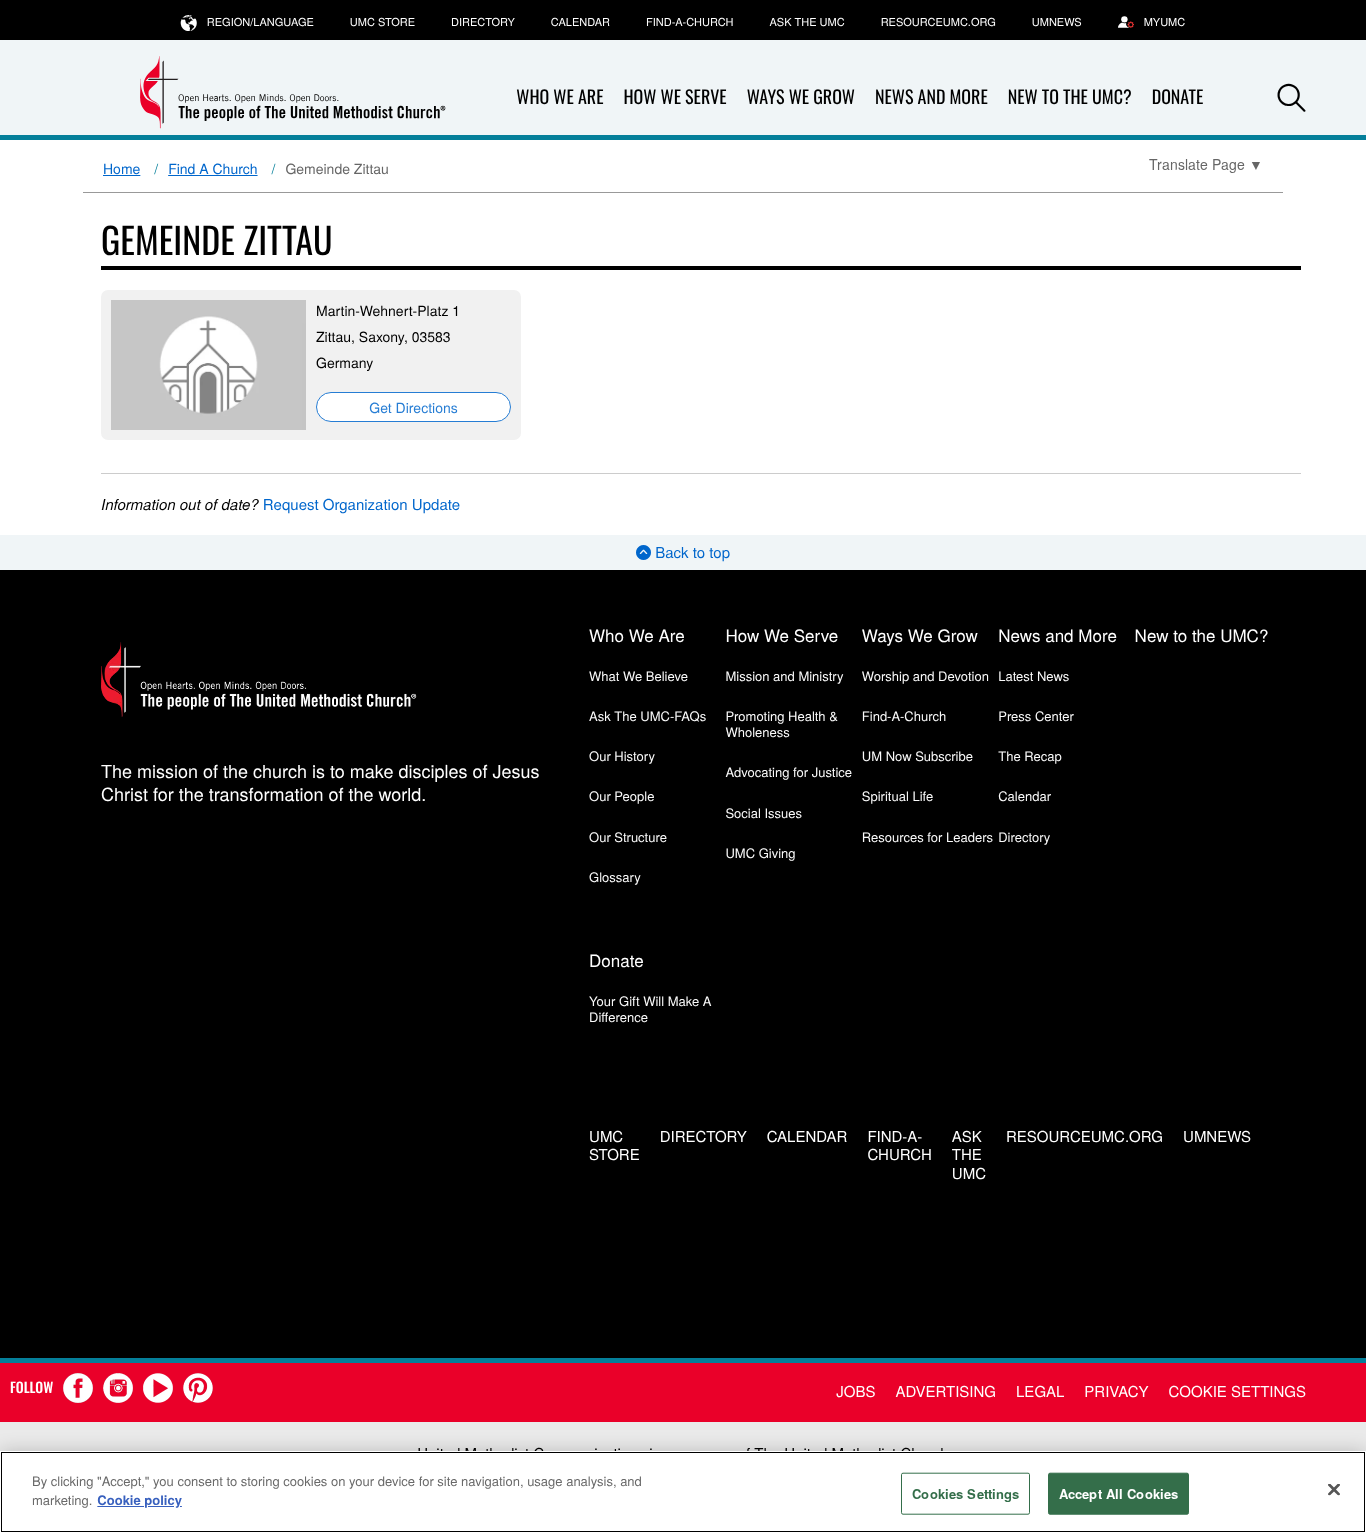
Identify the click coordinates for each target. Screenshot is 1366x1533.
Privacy (1116, 1391)
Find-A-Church (689, 22)
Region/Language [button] (260, 22)
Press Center (1036, 715)
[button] (1292, 98)
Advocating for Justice (788, 771)
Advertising (945, 1391)
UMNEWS (1057, 22)
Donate (1178, 97)
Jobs (855, 1391)
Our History (622, 755)
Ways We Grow (801, 97)
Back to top (690, 552)
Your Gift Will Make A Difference (650, 1008)
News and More (931, 97)
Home (121, 168)
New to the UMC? (1070, 97)
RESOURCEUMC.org (938, 22)
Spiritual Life (897, 795)
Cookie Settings (1237, 1391)
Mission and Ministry (784, 675)
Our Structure (628, 836)
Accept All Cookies (1118, 1493)
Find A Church (212, 168)
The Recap (1029, 755)
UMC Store (382, 22)
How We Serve (674, 97)
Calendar (580, 22)
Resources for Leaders (927, 836)
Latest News (1033, 675)
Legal (1040, 1391)
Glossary (615, 876)
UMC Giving (760, 852)
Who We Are (559, 97)
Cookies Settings (965, 1493)
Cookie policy (139, 1499)
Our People (621, 795)
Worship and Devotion (925, 675)
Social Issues (763, 812)
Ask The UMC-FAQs (647, 715)
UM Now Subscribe (917, 755)
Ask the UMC (806, 22)
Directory (483, 22)
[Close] (1334, 1489)
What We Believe (638, 675)
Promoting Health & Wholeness (781, 723)
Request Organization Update (361, 504)
